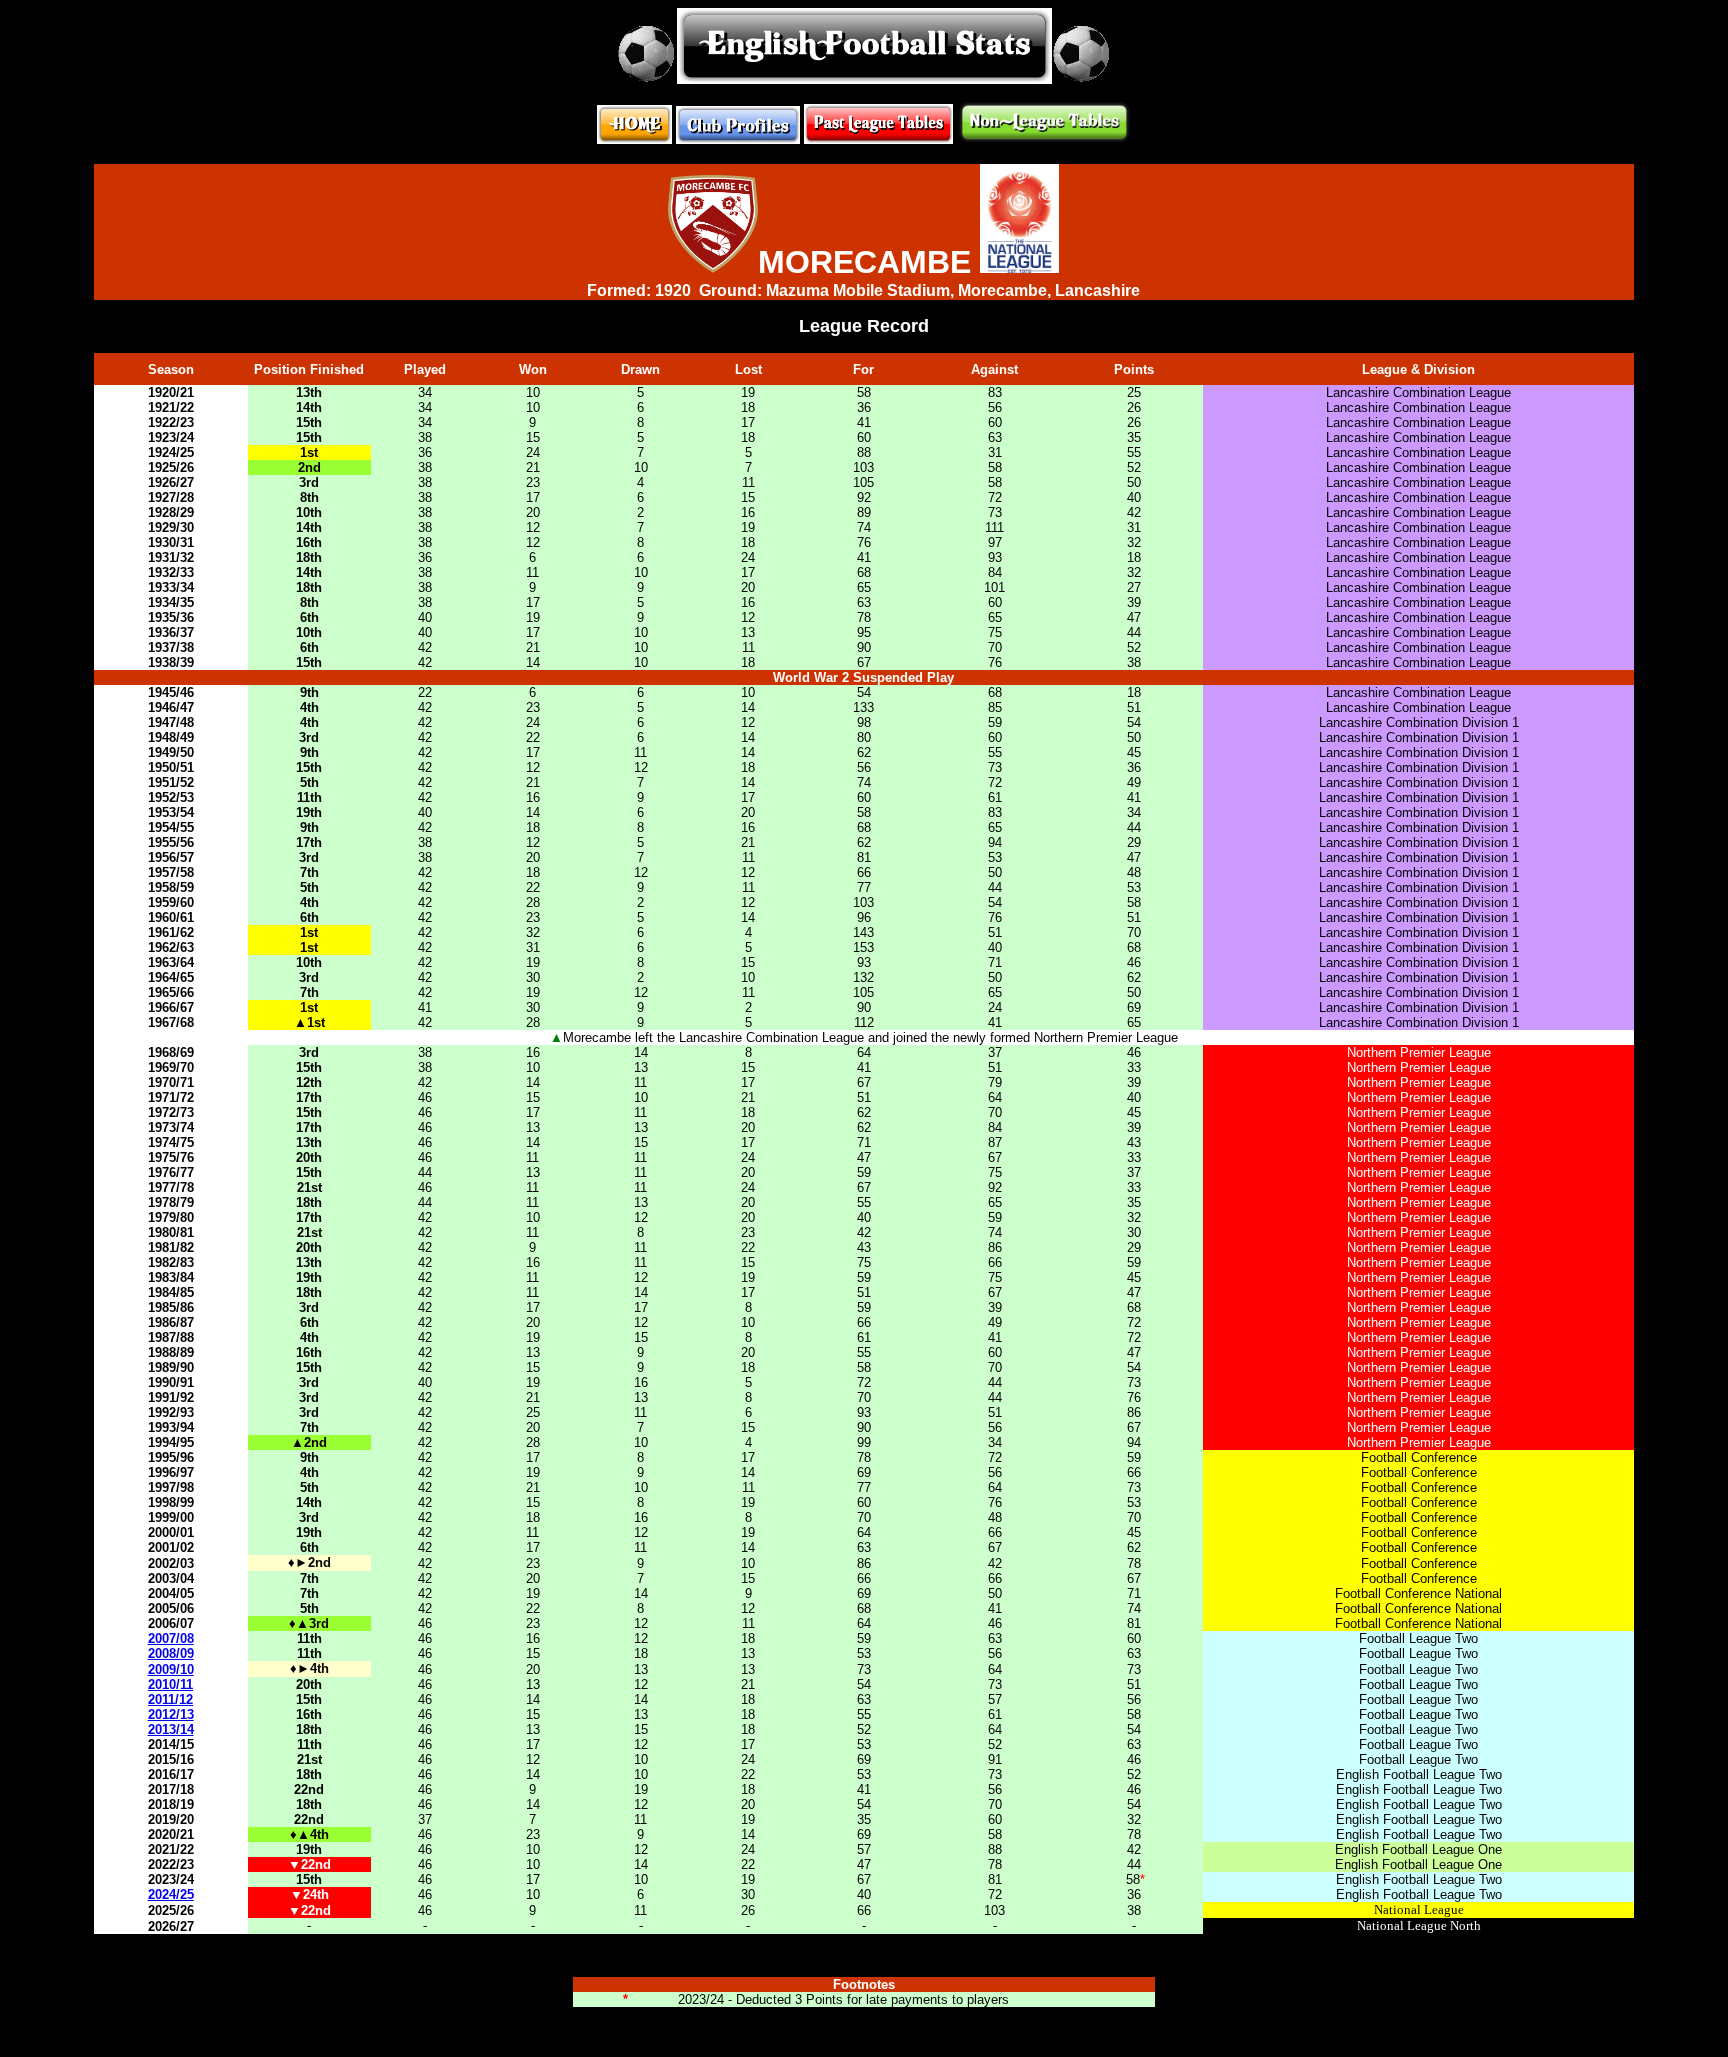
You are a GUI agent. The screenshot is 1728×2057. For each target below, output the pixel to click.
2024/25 (171, 1894)
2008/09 (171, 1653)
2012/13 (171, 1714)
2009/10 (171, 1669)
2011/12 (170, 1699)
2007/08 (171, 1638)
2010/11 (170, 1684)
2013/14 (171, 1729)
